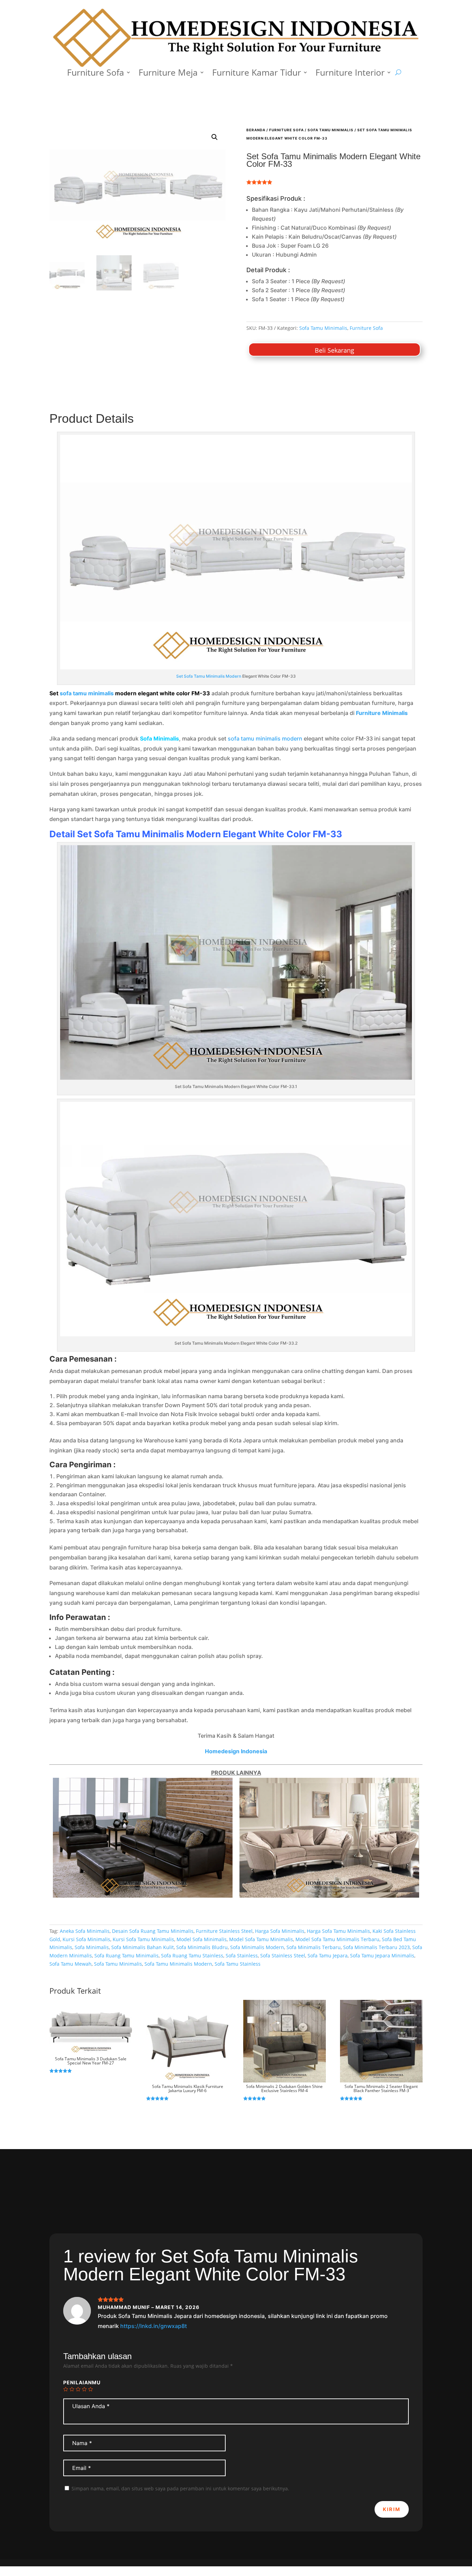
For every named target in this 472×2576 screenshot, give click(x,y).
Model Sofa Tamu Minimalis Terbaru (337, 1939)
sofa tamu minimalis (87, 693)
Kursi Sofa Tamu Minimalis (143, 1939)
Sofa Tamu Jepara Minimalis (382, 1955)
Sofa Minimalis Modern (257, 1947)
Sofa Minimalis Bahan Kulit (143, 1947)
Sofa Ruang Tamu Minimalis (126, 1955)
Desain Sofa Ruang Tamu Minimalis (153, 1931)
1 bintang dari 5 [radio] (66, 2389)
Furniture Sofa (96, 74)
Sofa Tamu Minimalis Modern (178, 1964)
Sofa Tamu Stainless (238, 1964)
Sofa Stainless (242, 1955)
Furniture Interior (350, 74)
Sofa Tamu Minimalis (331, 130)
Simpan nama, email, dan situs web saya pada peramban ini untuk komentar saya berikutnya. (180, 2488)
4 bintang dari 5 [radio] (84, 2389)
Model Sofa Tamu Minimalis (261, 1939)
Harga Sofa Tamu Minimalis (338, 1931)
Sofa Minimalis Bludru (202, 1947)
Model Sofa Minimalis (202, 1939)
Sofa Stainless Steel (283, 1955)
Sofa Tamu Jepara (328, 1955)
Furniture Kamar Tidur (257, 74)
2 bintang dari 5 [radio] (72, 2389)
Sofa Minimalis (92, 1947)
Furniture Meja (168, 74)
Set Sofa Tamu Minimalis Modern (209, 676)
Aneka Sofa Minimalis (85, 1931)
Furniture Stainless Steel (224, 1931)
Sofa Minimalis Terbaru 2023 (376, 1947)
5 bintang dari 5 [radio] (91, 2389)
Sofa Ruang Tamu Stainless (192, 1955)
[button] (215, 137)
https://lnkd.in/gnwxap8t (154, 2326)
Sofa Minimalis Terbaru (314, 1947)
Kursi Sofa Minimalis (86, 1939)
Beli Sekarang (334, 350)
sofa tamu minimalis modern (265, 738)
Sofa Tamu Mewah (70, 1964)
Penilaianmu (82, 2382)
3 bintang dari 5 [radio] (78, 2389)
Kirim (392, 2509)
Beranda (256, 130)
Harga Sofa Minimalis (280, 1931)
